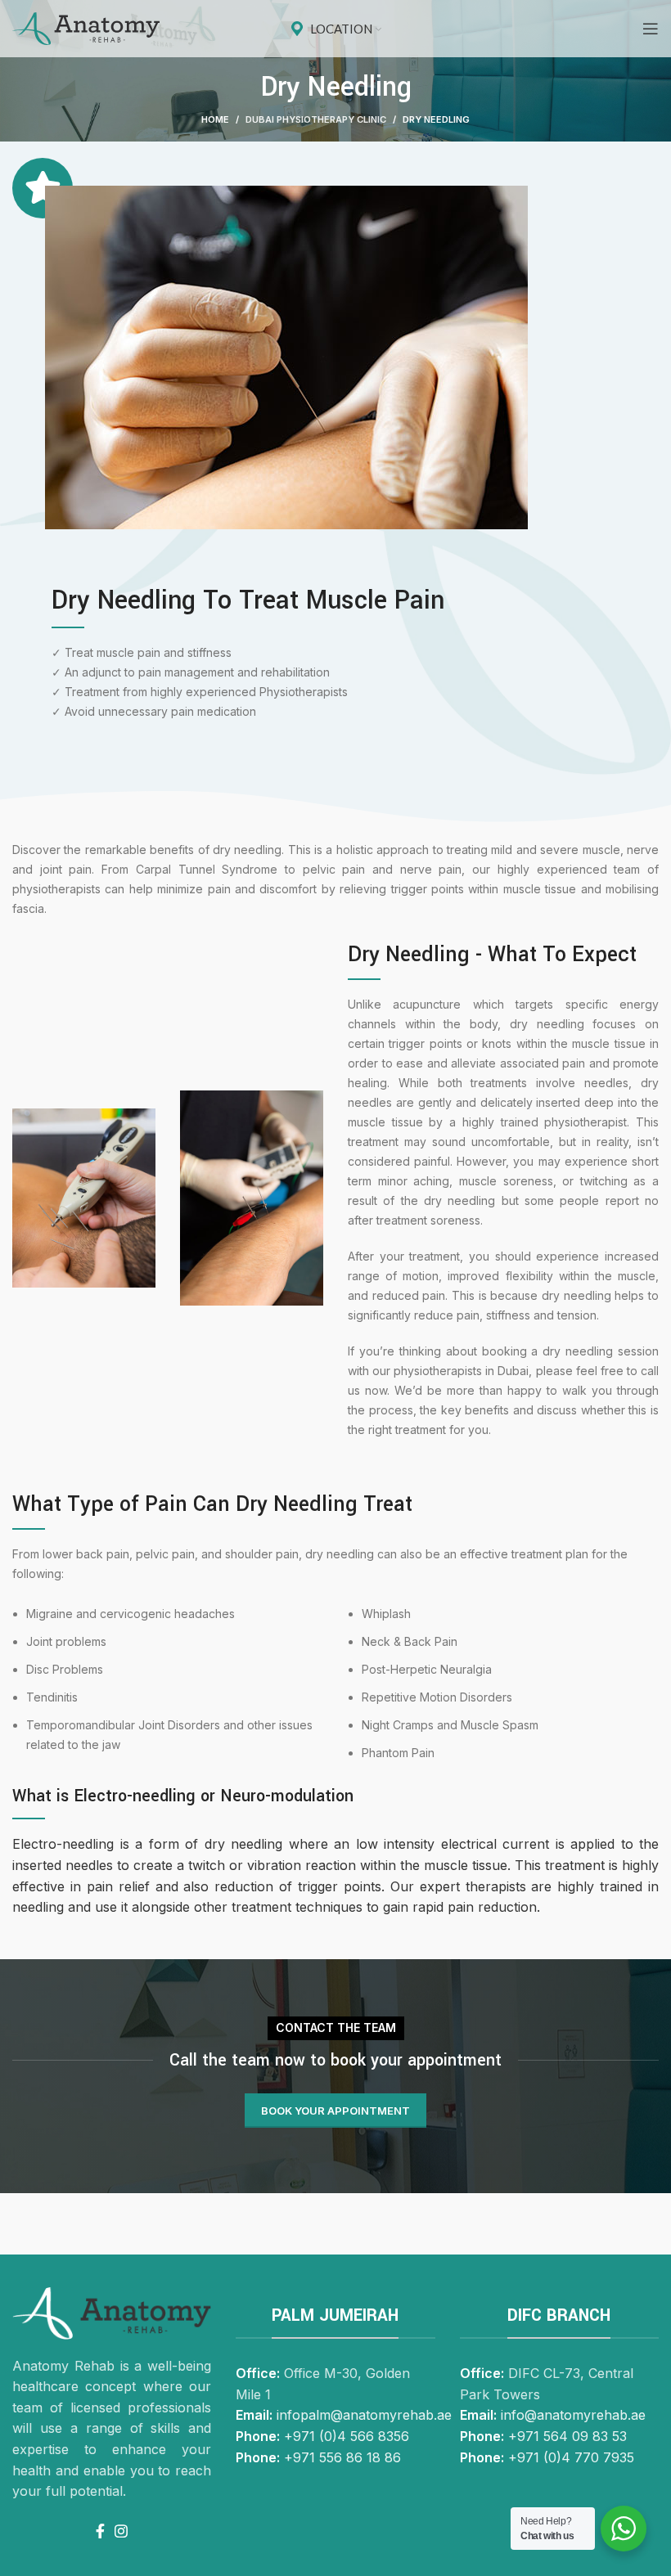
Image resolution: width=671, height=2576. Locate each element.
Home (215, 119)
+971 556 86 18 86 (342, 2457)
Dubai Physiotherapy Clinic (316, 119)
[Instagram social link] (121, 2531)
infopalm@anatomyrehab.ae (364, 2415)
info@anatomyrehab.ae (573, 2415)
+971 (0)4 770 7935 (571, 2457)
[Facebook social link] (100, 2531)
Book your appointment (335, 2111)
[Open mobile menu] (651, 29)
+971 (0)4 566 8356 (347, 2436)
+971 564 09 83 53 (567, 2436)
